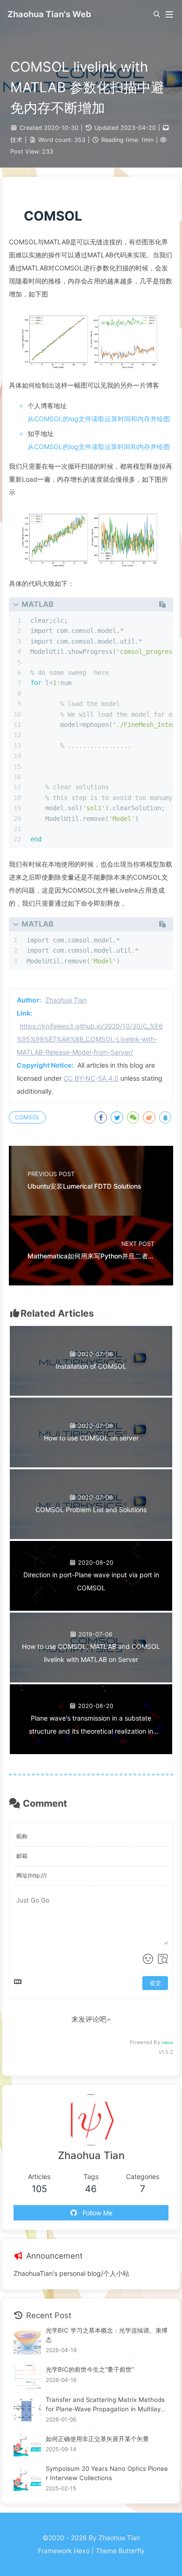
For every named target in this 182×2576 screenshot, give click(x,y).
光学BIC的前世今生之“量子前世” (90, 2369)
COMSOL (27, 1117)
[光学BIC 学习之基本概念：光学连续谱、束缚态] (27, 2341)
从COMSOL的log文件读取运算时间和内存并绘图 (99, 419)
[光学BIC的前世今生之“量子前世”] (27, 2376)
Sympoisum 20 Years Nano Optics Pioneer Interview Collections (107, 2473)
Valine (167, 2043)
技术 (16, 140)
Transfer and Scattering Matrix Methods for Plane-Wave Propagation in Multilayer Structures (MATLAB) (106, 2405)
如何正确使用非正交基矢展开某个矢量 (97, 2439)
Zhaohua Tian (66, 1000)
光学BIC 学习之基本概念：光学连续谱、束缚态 (107, 2335)
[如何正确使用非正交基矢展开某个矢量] (27, 2445)
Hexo (82, 2551)
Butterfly (132, 2551)
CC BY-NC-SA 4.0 (91, 1078)
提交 (155, 1983)
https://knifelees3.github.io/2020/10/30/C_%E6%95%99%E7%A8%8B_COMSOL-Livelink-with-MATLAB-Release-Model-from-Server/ (90, 1039)
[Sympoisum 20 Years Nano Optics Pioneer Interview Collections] (27, 2479)
